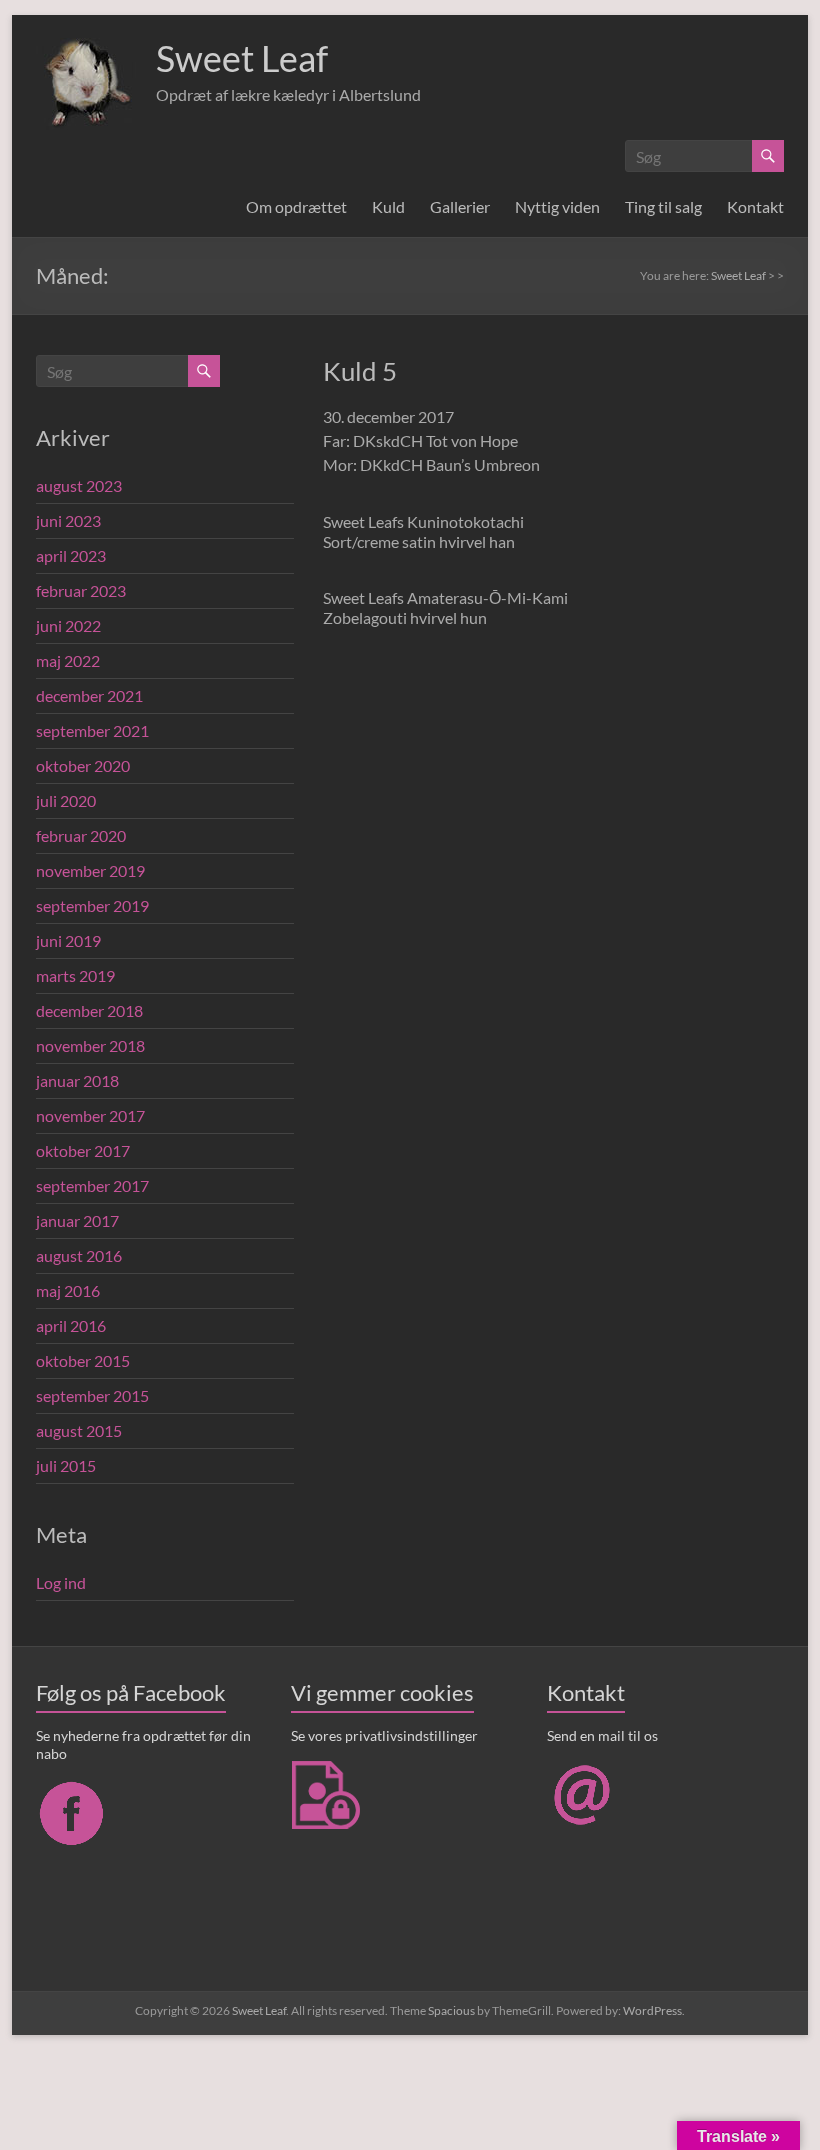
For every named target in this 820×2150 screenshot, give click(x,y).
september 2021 (92, 730)
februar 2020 (81, 835)
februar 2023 (81, 590)
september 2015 (92, 1395)
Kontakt (755, 206)
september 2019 (92, 905)
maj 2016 (68, 1290)
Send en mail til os (602, 1735)
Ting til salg (663, 206)
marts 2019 (75, 975)
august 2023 (79, 485)
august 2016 (79, 1255)
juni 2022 (68, 625)
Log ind (61, 1582)
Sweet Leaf (242, 58)
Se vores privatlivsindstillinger (384, 1735)
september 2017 (92, 1185)
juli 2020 (66, 800)
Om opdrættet (296, 206)
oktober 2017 (83, 1150)
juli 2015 (66, 1465)
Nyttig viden (557, 206)
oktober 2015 (83, 1360)
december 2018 (89, 1010)
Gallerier (460, 206)
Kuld (388, 206)
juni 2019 (68, 940)
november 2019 (90, 870)
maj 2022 (68, 660)
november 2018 (90, 1045)
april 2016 (71, 1325)
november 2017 (90, 1115)
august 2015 (79, 1430)
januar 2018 (77, 1080)
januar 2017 (77, 1220)
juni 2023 (68, 520)
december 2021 (89, 695)
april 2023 (71, 555)
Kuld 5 (360, 371)
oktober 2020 (83, 765)
